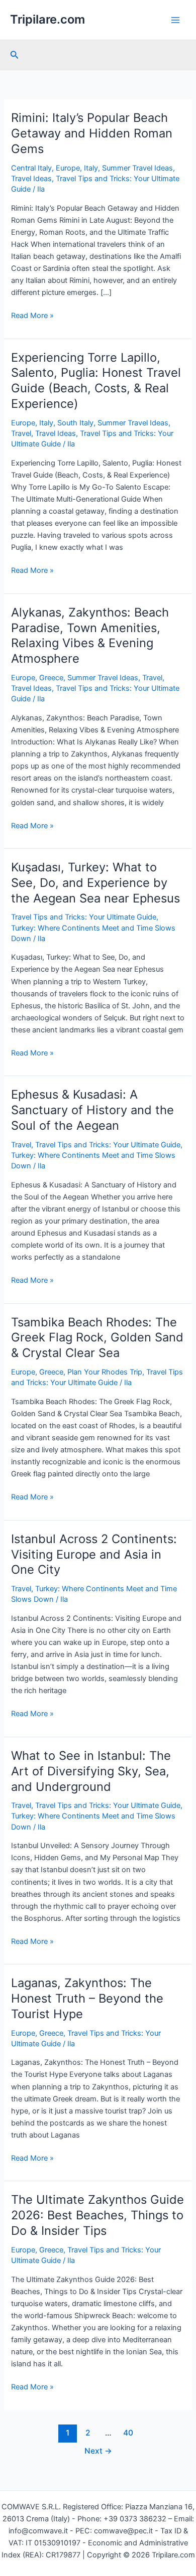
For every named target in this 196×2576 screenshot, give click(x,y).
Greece (51, 678)
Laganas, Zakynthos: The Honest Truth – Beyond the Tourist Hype (87, 1998)
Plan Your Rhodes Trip (105, 1372)
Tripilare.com (47, 19)
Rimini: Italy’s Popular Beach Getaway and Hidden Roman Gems (92, 133)
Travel (21, 433)
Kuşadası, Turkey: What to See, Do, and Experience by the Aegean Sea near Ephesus (95, 883)
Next (98, 2451)
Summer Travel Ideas (137, 168)
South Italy (75, 423)
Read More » (32, 316)
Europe (68, 168)
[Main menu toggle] (175, 20)
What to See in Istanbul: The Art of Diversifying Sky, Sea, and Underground (91, 1771)
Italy (91, 168)
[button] (15, 55)
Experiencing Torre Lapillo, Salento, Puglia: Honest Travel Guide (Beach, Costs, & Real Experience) (96, 381)
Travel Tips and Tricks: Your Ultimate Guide (84, 917)
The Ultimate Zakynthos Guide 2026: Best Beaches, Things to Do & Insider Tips (97, 2215)
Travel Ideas (31, 179)
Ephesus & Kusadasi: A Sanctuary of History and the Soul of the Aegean (92, 1110)
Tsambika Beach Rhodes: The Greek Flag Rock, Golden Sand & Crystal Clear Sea (97, 1338)
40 (128, 2433)
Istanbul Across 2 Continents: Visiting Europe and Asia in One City (94, 1554)
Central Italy (31, 168)
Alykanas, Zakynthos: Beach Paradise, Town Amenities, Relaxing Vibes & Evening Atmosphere (90, 635)
